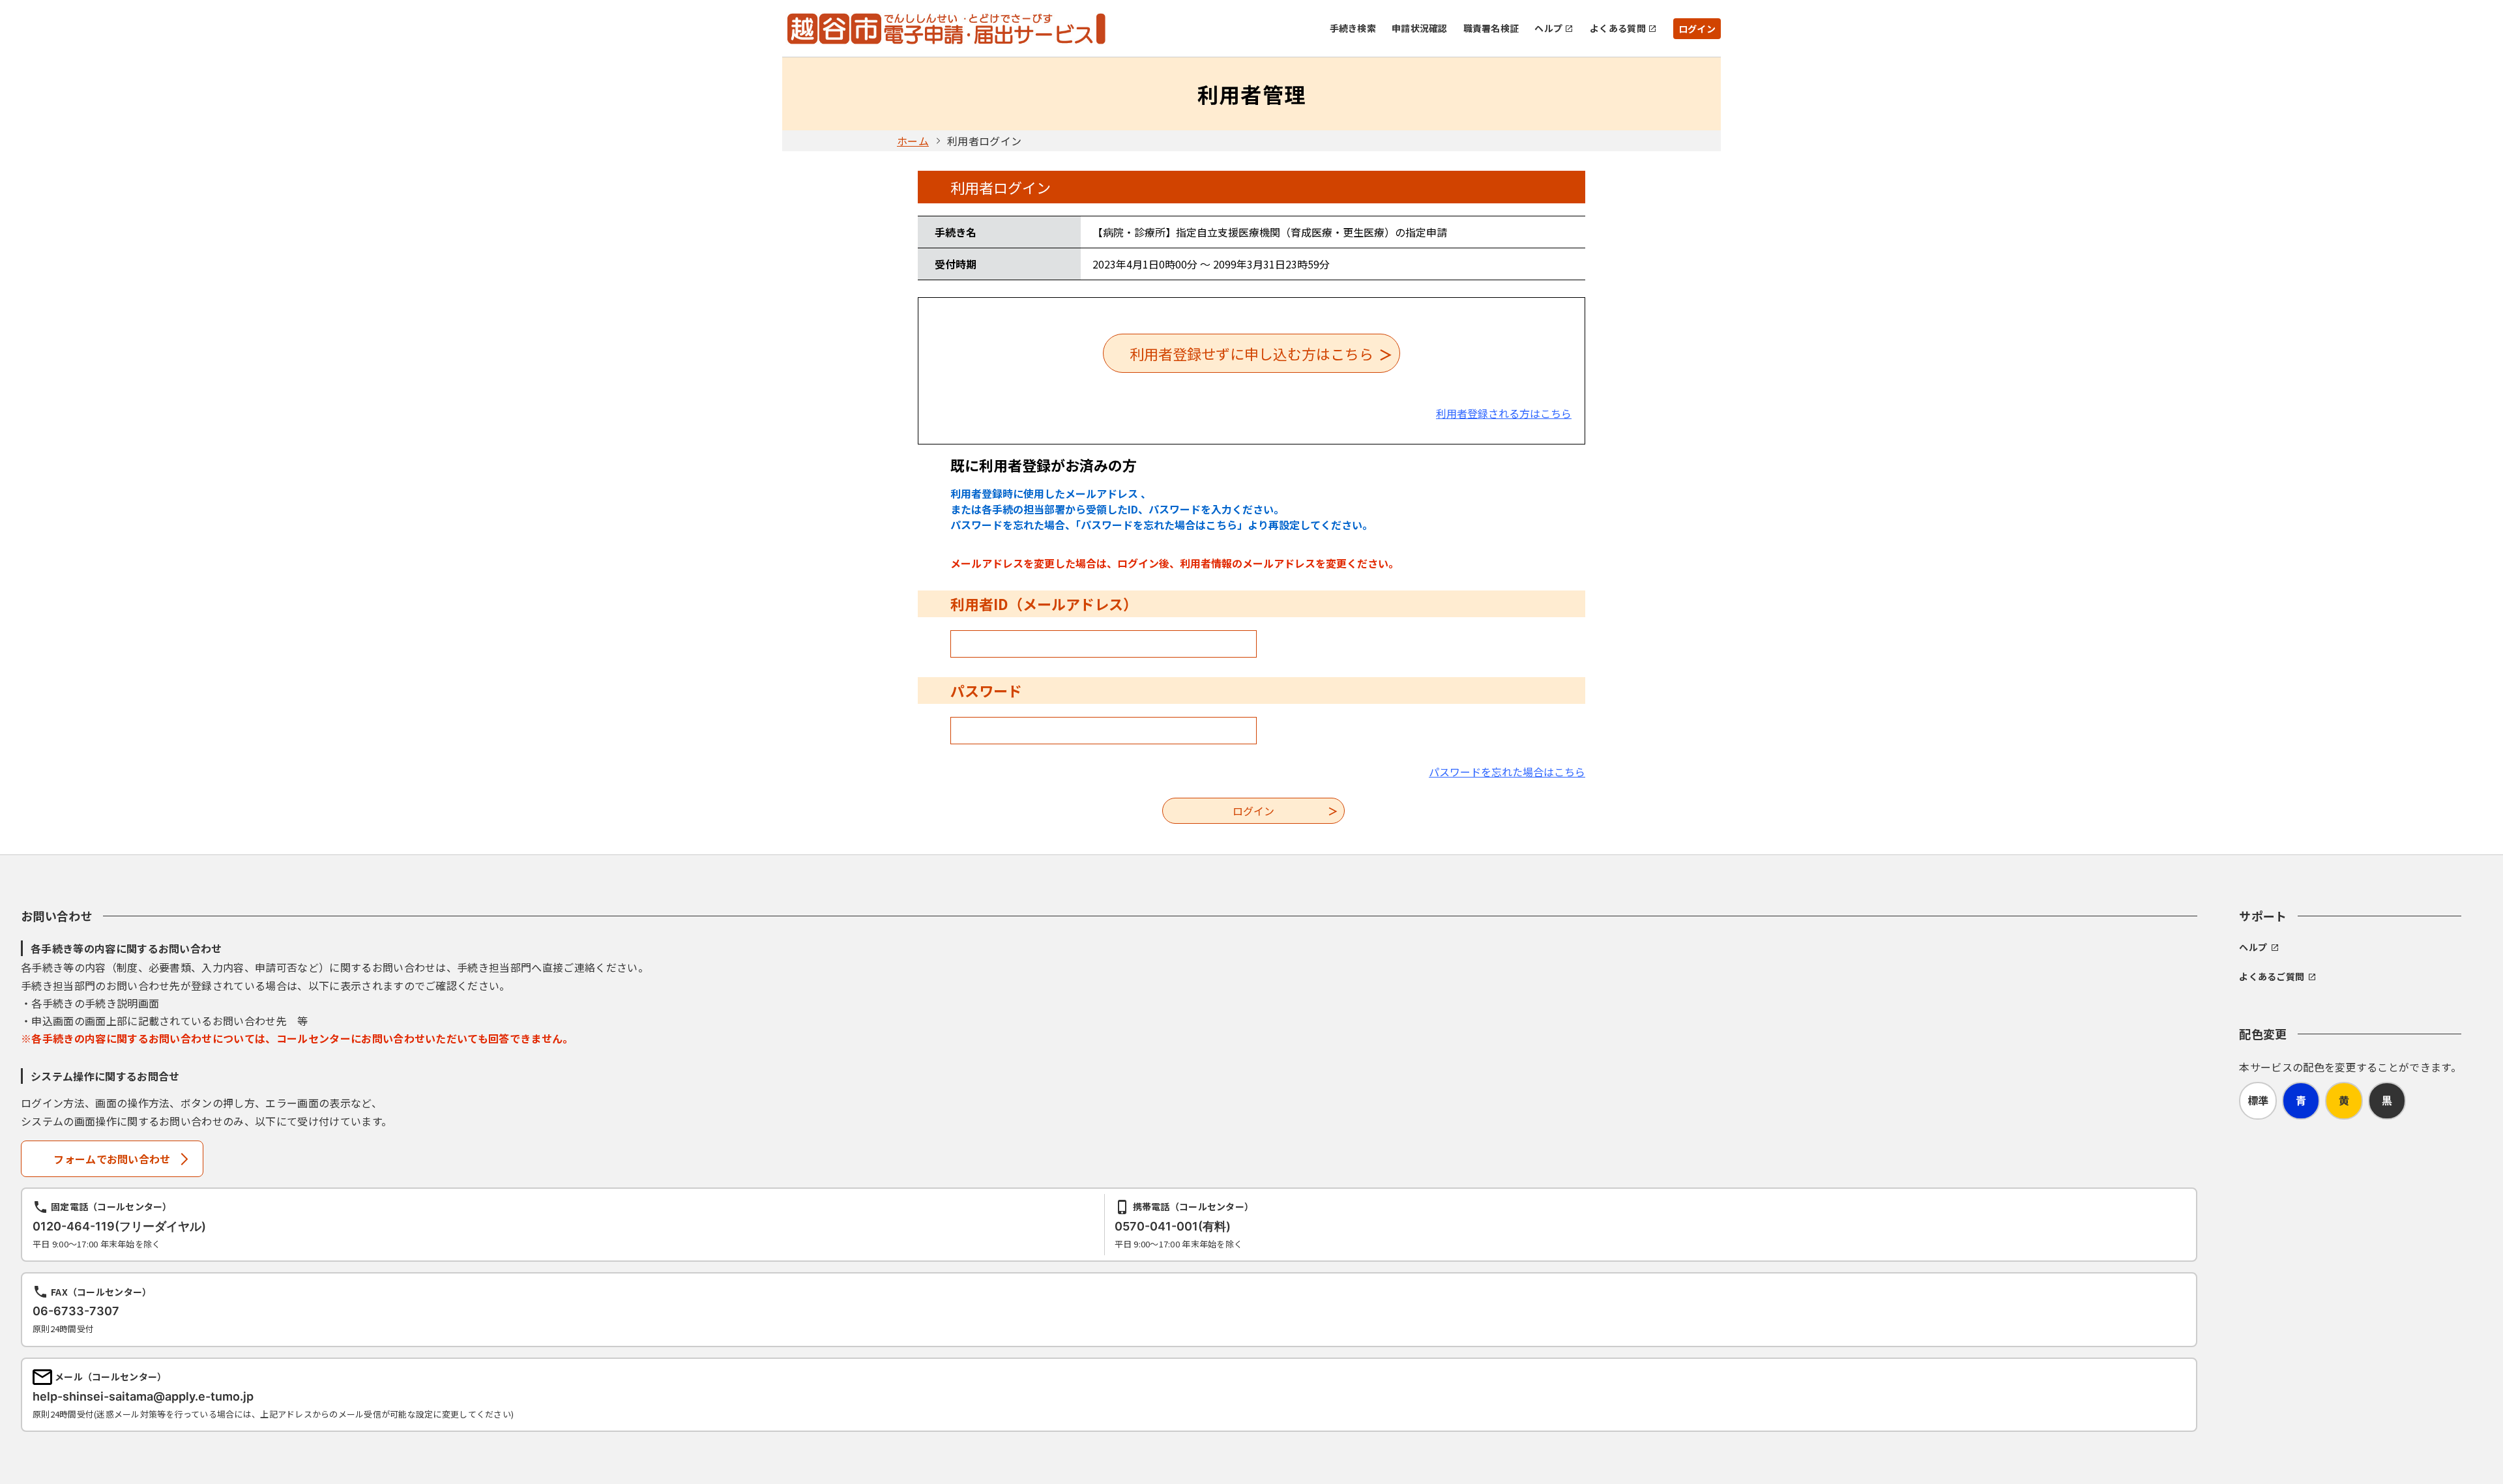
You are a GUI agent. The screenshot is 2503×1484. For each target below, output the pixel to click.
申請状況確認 (1420, 28)
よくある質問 (1618, 28)
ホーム (913, 141)
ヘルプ (1548, 28)
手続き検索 (1353, 28)
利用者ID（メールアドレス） (1044, 604)
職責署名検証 (1491, 28)
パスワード (986, 690)
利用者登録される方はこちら (1504, 413)
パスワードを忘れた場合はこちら (1507, 772)
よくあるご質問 (2272, 976)
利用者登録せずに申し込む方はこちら (1251, 353)
